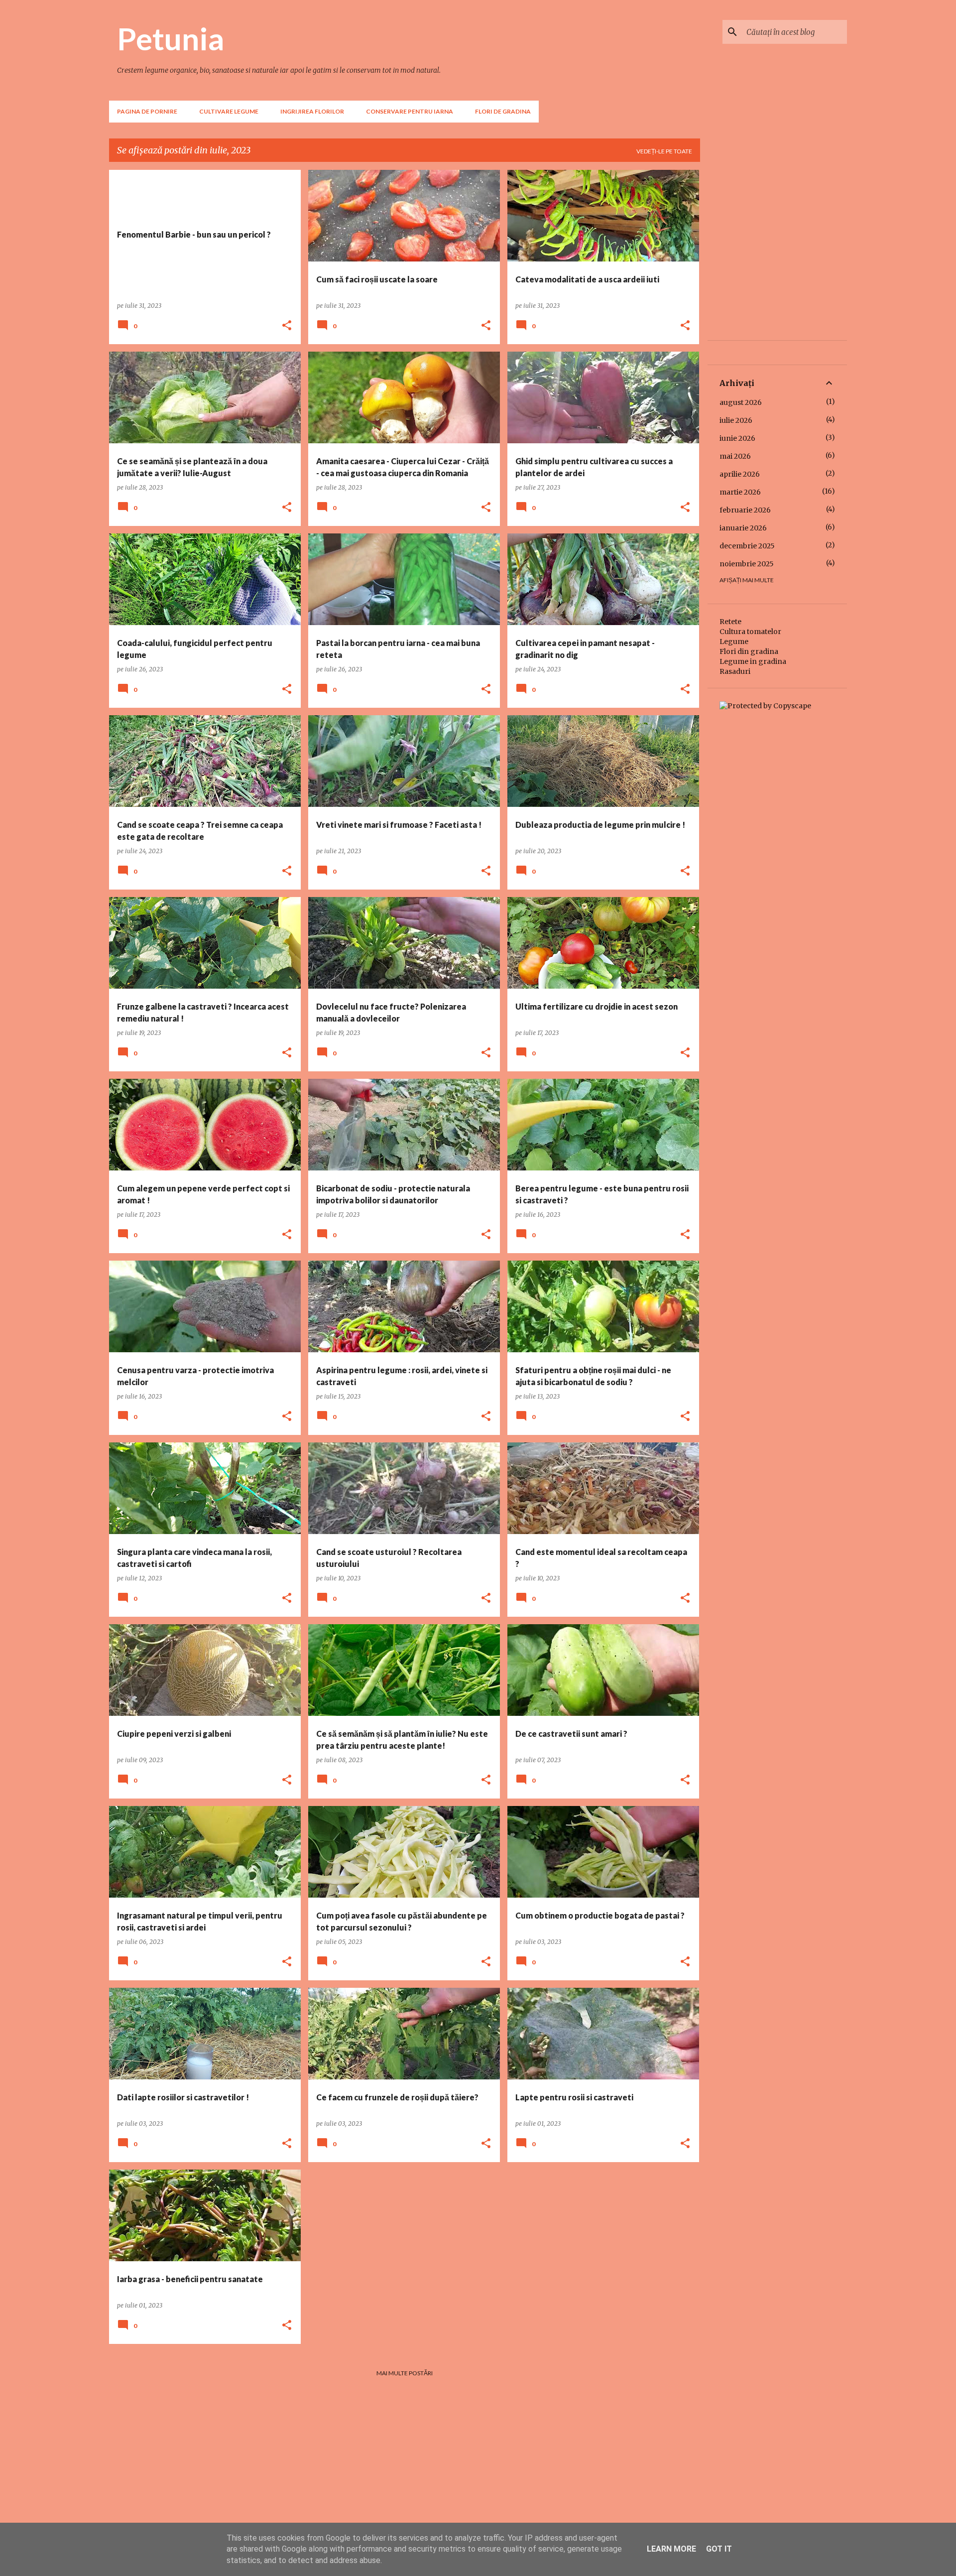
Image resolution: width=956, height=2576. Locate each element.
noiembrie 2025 (747, 564)
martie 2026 (740, 492)
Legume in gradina (753, 661)
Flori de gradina (503, 111)
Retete (730, 622)
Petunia (171, 38)
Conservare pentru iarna (410, 111)
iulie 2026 (736, 420)
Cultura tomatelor (750, 632)
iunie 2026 (737, 438)
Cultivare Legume (229, 111)
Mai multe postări (405, 2373)
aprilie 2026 (740, 474)
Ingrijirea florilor (312, 111)
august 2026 (741, 402)
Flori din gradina (749, 651)
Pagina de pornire (147, 111)
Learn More (671, 2549)
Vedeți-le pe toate (664, 151)
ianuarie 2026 (743, 528)
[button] (287, 326)
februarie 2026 (745, 510)
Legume (734, 642)
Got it (719, 2549)
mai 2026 (735, 456)
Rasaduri (735, 671)
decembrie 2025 (747, 546)
